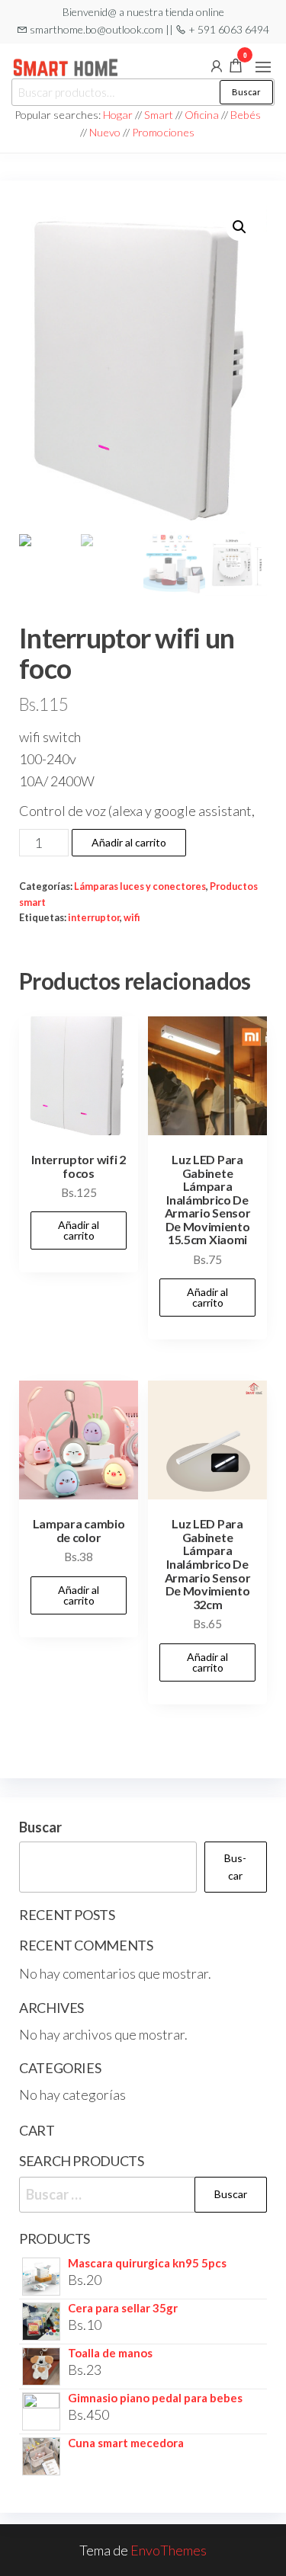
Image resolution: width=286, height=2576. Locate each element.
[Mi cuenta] (217, 65)
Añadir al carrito (129, 842)
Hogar (119, 115)
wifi (132, 918)
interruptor (94, 918)
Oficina (202, 115)
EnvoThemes (169, 2550)
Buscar (246, 92)
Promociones (163, 132)
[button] (263, 67)
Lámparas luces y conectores (140, 886)
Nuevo (105, 132)
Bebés (246, 115)
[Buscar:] (143, 2195)
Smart (159, 115)
